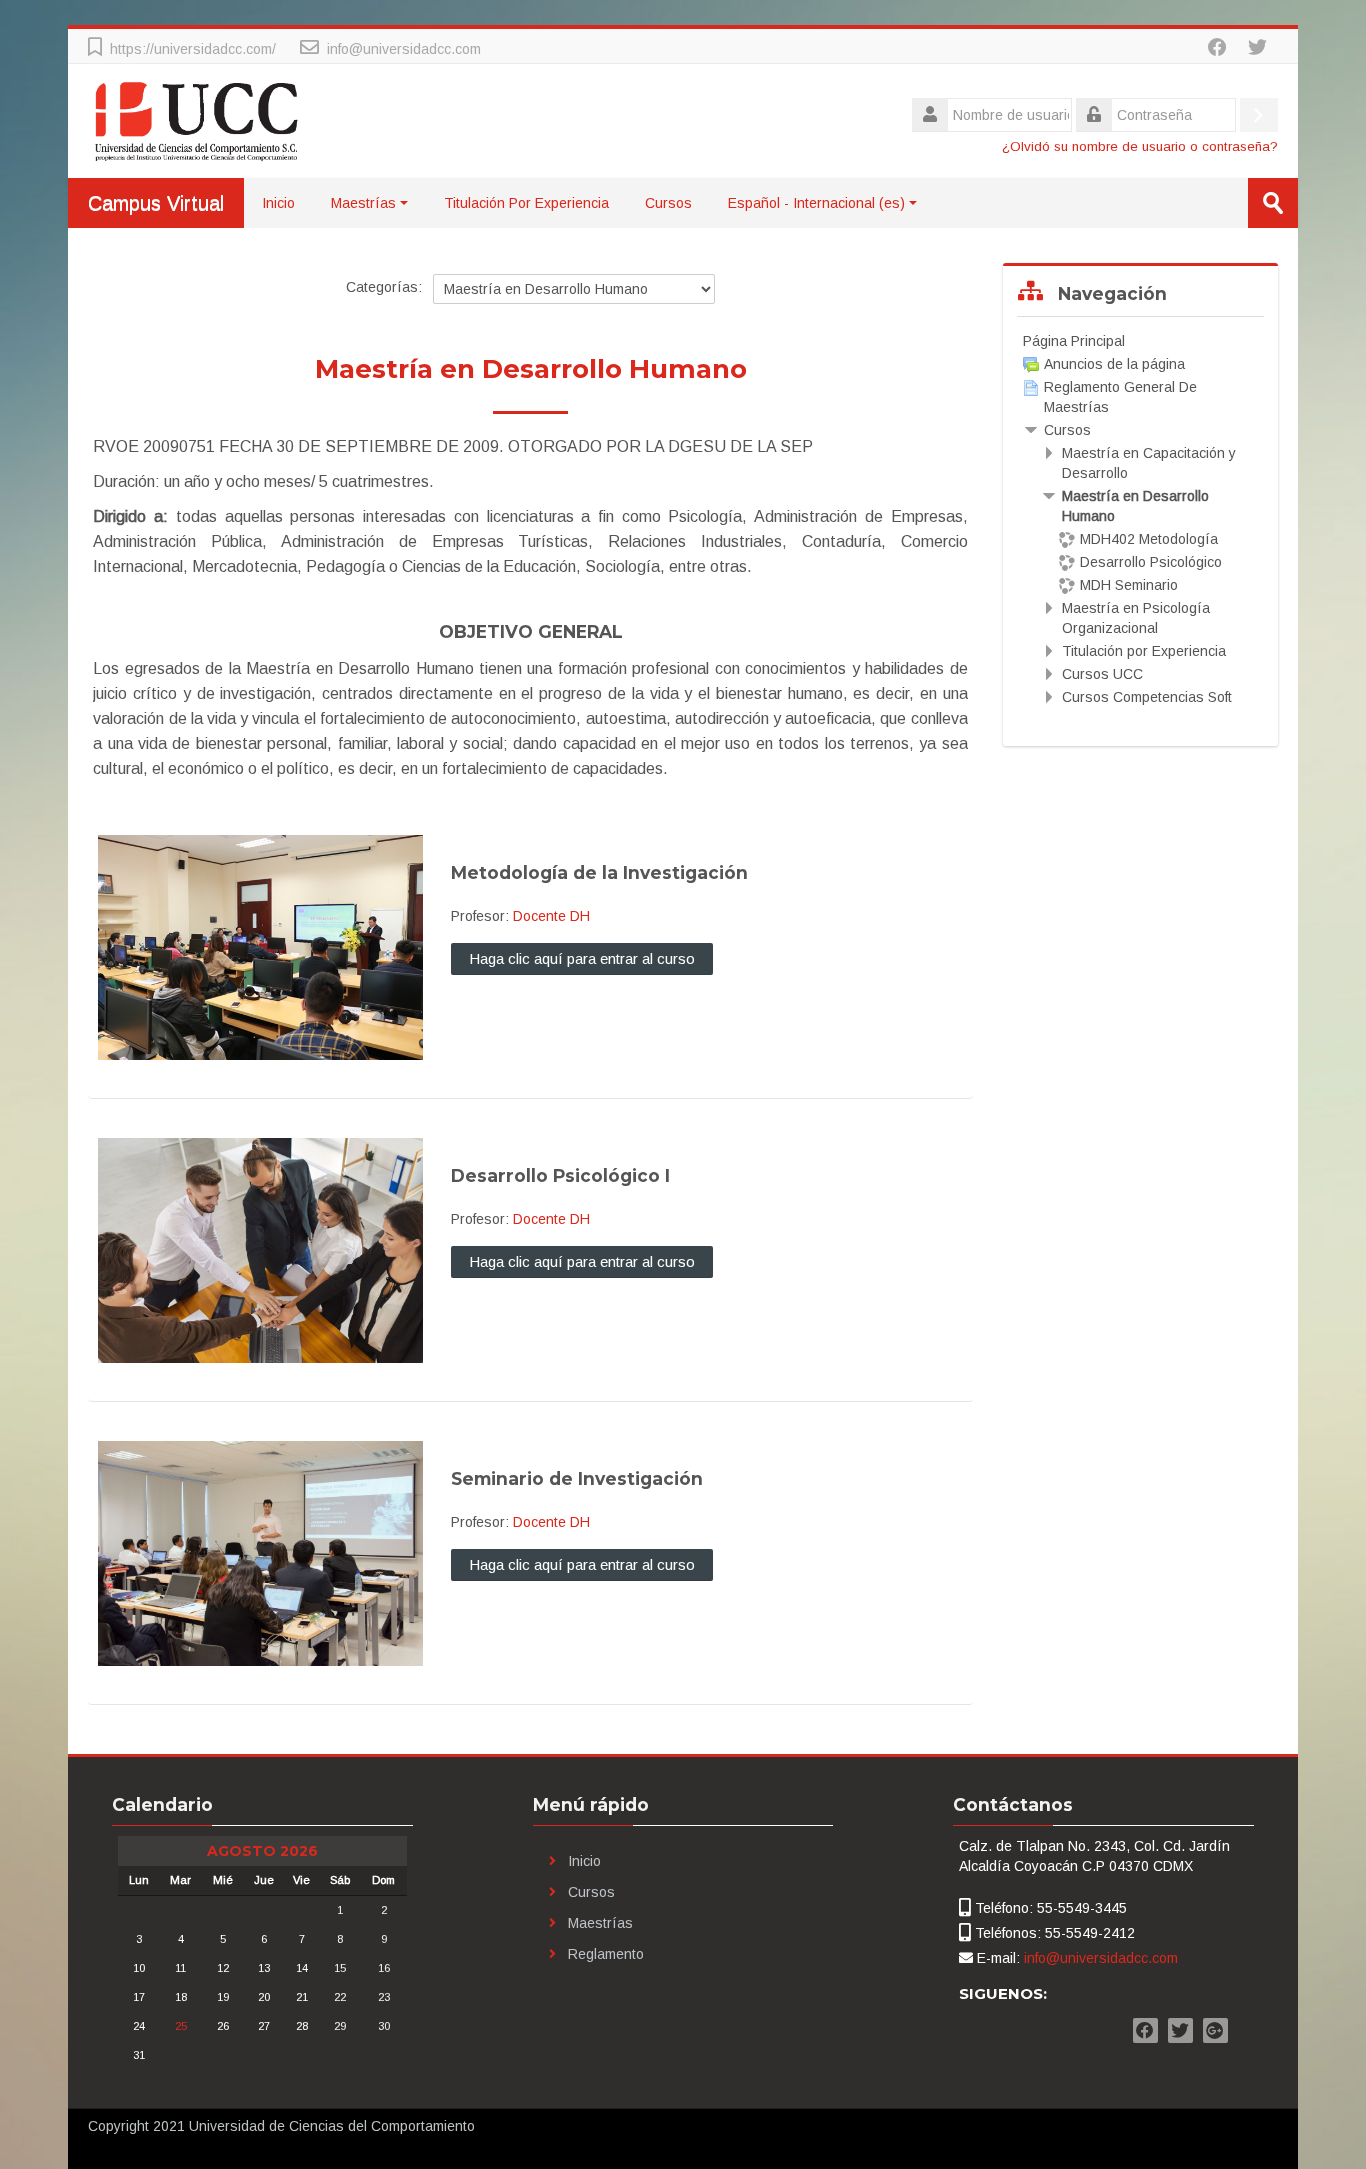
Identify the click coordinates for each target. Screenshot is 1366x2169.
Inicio (278, 203)
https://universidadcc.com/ (193, 49)
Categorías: (384, 287)
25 (181, 2026)
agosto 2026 (262, 1851)
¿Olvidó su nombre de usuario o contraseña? (1140, 146)
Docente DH (551, 916)
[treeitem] (1140, 341)
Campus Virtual (156, 203)
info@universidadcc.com (404, 49)
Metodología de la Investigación (599, 872)
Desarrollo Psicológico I (560, 1175)
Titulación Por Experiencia (526, 203)
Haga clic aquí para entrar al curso (582, 958)
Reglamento (606, 1954)
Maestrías (363, 203)
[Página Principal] (197, 120)
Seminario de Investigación (577, 1478)
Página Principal (1074, 341)
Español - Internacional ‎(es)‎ (816, 203)
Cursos (668, 203)
